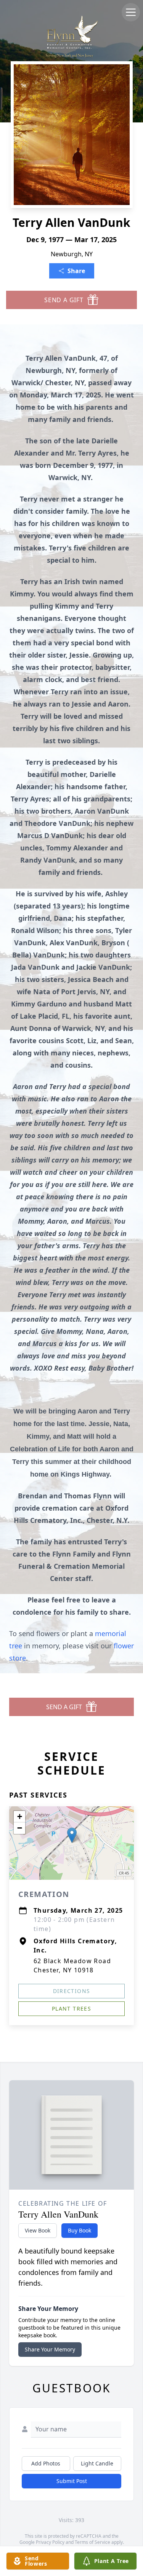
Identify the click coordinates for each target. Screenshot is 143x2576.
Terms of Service (92, 2542)
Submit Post (72, 2481)
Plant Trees (71, 2009)
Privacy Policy (50, 2542)
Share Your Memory (50, 2349)
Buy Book (80, 2230)
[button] (72, 1835)
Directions (72, 1991)
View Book (38, 2230)
